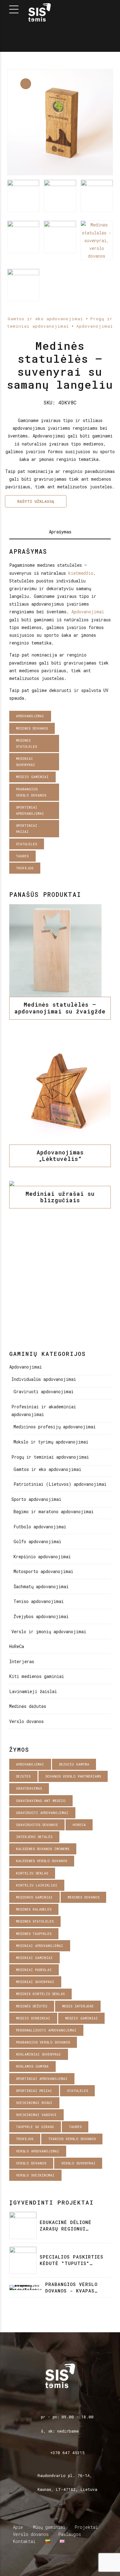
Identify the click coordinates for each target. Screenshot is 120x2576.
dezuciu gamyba (74, 1764)
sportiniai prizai (27, 828)
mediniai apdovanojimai (40, 1946)
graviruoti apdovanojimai (42, 1813)
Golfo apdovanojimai (37, 1541)
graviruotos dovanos (37, 1825)
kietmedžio (81, 573)
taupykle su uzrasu (35, 2127)
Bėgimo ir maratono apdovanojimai (54, 1512)
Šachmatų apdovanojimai (41, 1586)
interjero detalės (34, 1837)
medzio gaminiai (32, 777)
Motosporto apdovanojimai (43, 1571)
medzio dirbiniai (33, 2018)
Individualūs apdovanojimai (44, 1379)
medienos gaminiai (34, 1897)
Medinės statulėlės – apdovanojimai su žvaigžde (60, 1008)
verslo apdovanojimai (38, 2151)
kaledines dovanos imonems (43, 1849)
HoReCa (17, 1646)
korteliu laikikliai (37, 1885)
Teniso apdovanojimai (39, 1601)
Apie (18, 2527)
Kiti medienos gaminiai (37, 1676)
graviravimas (29, 1788)
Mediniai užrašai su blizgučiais (60, 1197)
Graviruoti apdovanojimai (44, 1392)
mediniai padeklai (34, 1970)
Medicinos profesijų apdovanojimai (55, 1427)
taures (22, 856)
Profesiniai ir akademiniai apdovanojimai (44, 1410)
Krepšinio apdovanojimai (42, 1557)
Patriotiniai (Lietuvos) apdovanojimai (60, 1484)
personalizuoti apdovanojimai (46, 2030)
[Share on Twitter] (56, 879)
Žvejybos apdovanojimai (41, 1616)
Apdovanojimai (95, 326)
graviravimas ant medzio (41, 1801)
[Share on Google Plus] (72, 879)
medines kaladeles (34, 1909)
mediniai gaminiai (34, 1958)
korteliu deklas (32, 1873)
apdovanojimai (30, 716)
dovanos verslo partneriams (73, 1776)
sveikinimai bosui (34, 2103)
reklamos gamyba (32, 2066)
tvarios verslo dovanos (72, 2139)
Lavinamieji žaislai (33, 1691)
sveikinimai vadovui (36, 2115)
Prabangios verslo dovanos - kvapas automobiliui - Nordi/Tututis (71, 2288)
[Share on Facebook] (48, 879)
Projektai (86, 2527)
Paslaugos (70, 2534)
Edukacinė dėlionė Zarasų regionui (66, 2225)
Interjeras (22, 1661)
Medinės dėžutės (28, 1706)
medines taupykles (34, 1934)
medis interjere (78, 2006)
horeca (79, 1825)
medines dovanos (32, 728)
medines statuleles (26, 743)
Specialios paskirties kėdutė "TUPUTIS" (72, 2260)
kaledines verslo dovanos (42, 1861)
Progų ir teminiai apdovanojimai (50, 1457)
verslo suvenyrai (78, 2163)
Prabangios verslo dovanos (31, 792)
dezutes (23, 1776)
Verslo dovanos (26, 1721)
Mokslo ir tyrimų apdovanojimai (51, 1442)
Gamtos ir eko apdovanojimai (45, 319)
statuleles (26, 844)
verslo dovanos (31, 2163)
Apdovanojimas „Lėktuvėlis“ (60, 1156)
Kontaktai (24, 2541)
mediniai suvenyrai (26, 762)
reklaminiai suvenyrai (38, 2054)
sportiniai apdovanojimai (30, 810)
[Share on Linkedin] (64, 879)
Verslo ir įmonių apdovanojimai (49, 1632)
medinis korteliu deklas (40, 1994)
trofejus (25, 868)
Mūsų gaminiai (49, 2527)
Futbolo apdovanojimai (40, 1527)
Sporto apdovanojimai (36, 1499)
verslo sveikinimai (35, 2175)
